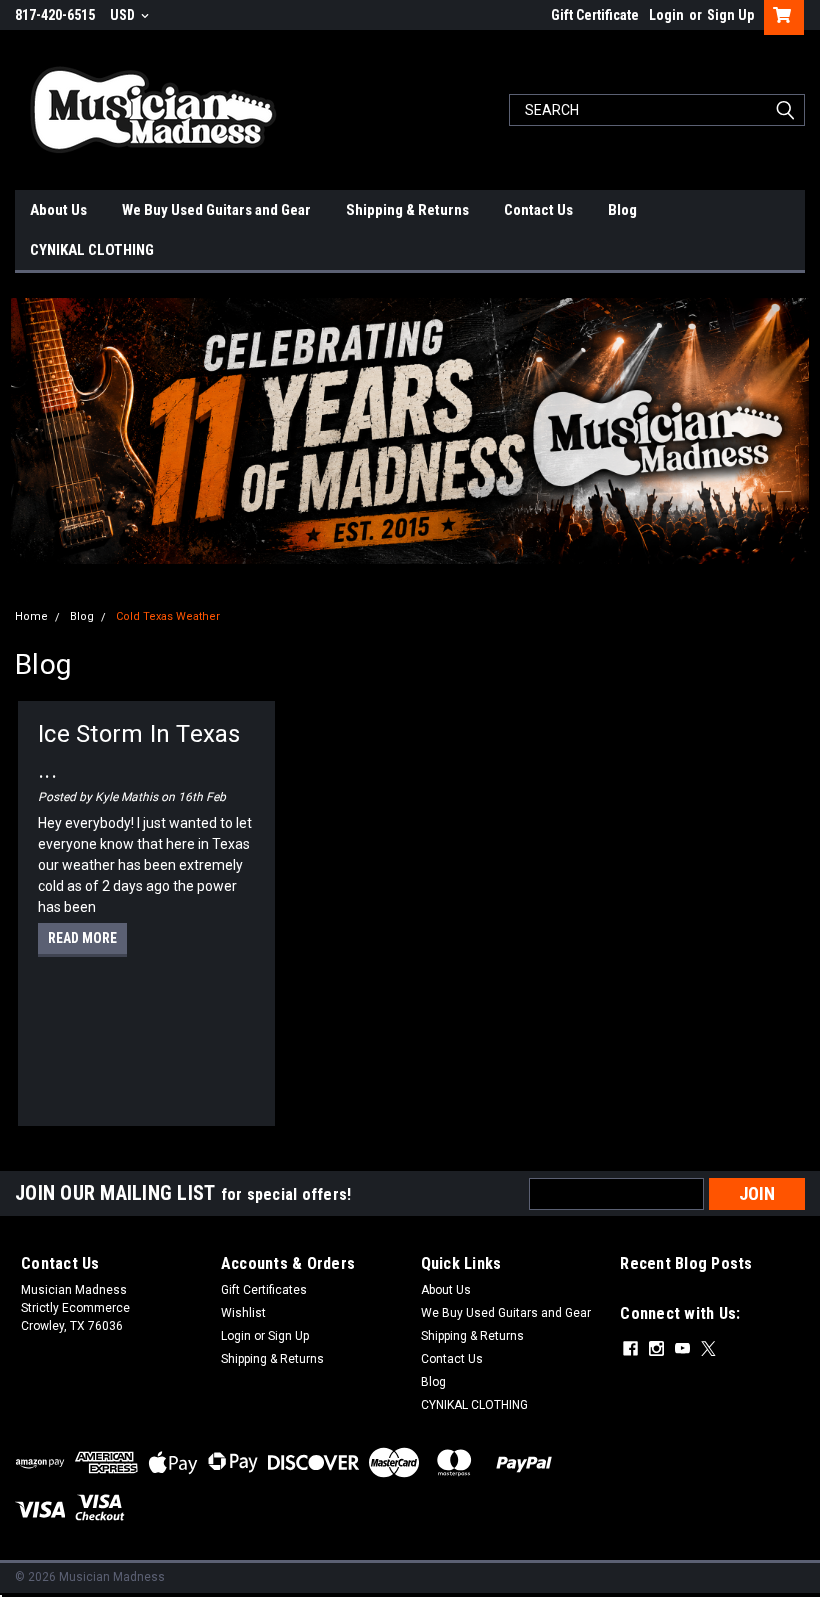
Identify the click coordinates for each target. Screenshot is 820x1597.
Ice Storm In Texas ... (139, 752)
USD (124, 15)
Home (31, 616)
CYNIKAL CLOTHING (92, 250)
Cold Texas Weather (168, 616)
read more (82, 938)
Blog (622, 210)
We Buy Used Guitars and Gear (216, 210)
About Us (58, 210)
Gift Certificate (595, 15)
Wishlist (243, 1313)
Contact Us (538, 210)
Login (666, 15)
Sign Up (730, 15)
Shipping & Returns (407, 210)
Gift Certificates (264, 1290)
